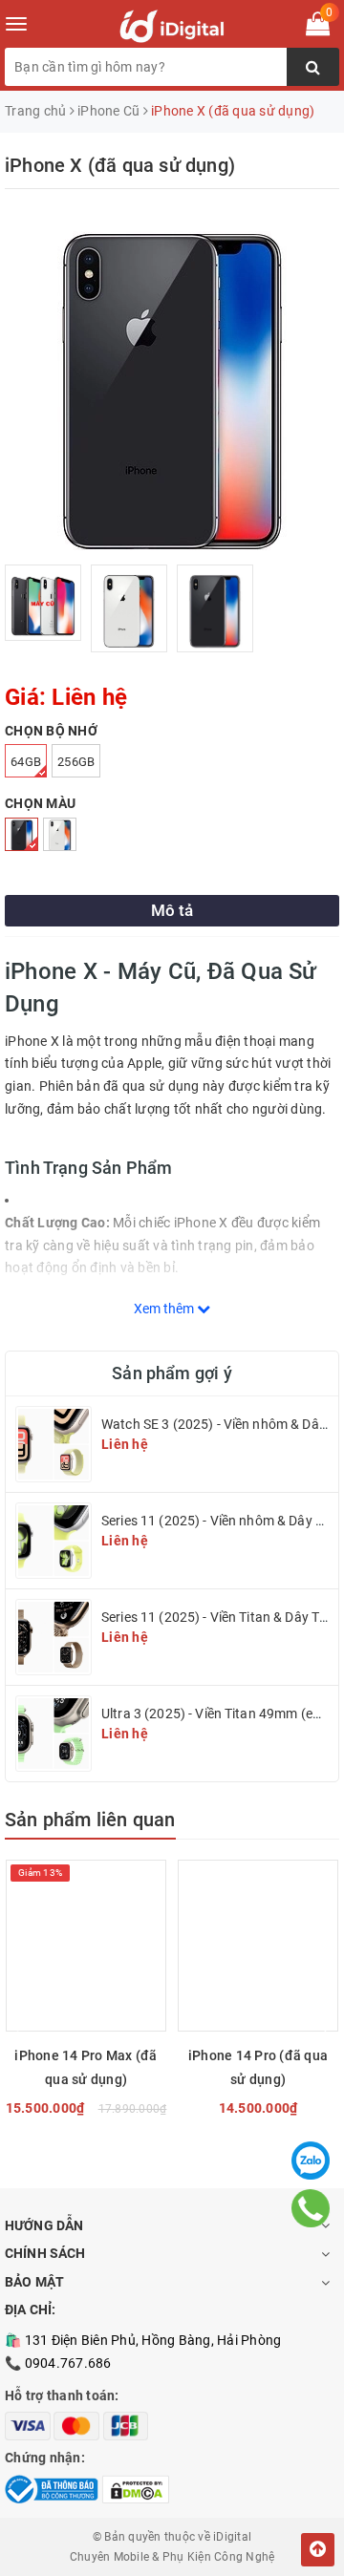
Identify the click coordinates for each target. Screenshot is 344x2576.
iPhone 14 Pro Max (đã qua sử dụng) (86, 2067)
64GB (26, 762)
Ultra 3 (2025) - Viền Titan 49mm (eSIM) (221, 1714)
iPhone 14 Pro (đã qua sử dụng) (258, 2067)
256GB (76, 762)
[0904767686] (311, 2209)
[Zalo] (311, 2161)
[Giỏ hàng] (318, 28)
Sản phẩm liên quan (90, 1820)
